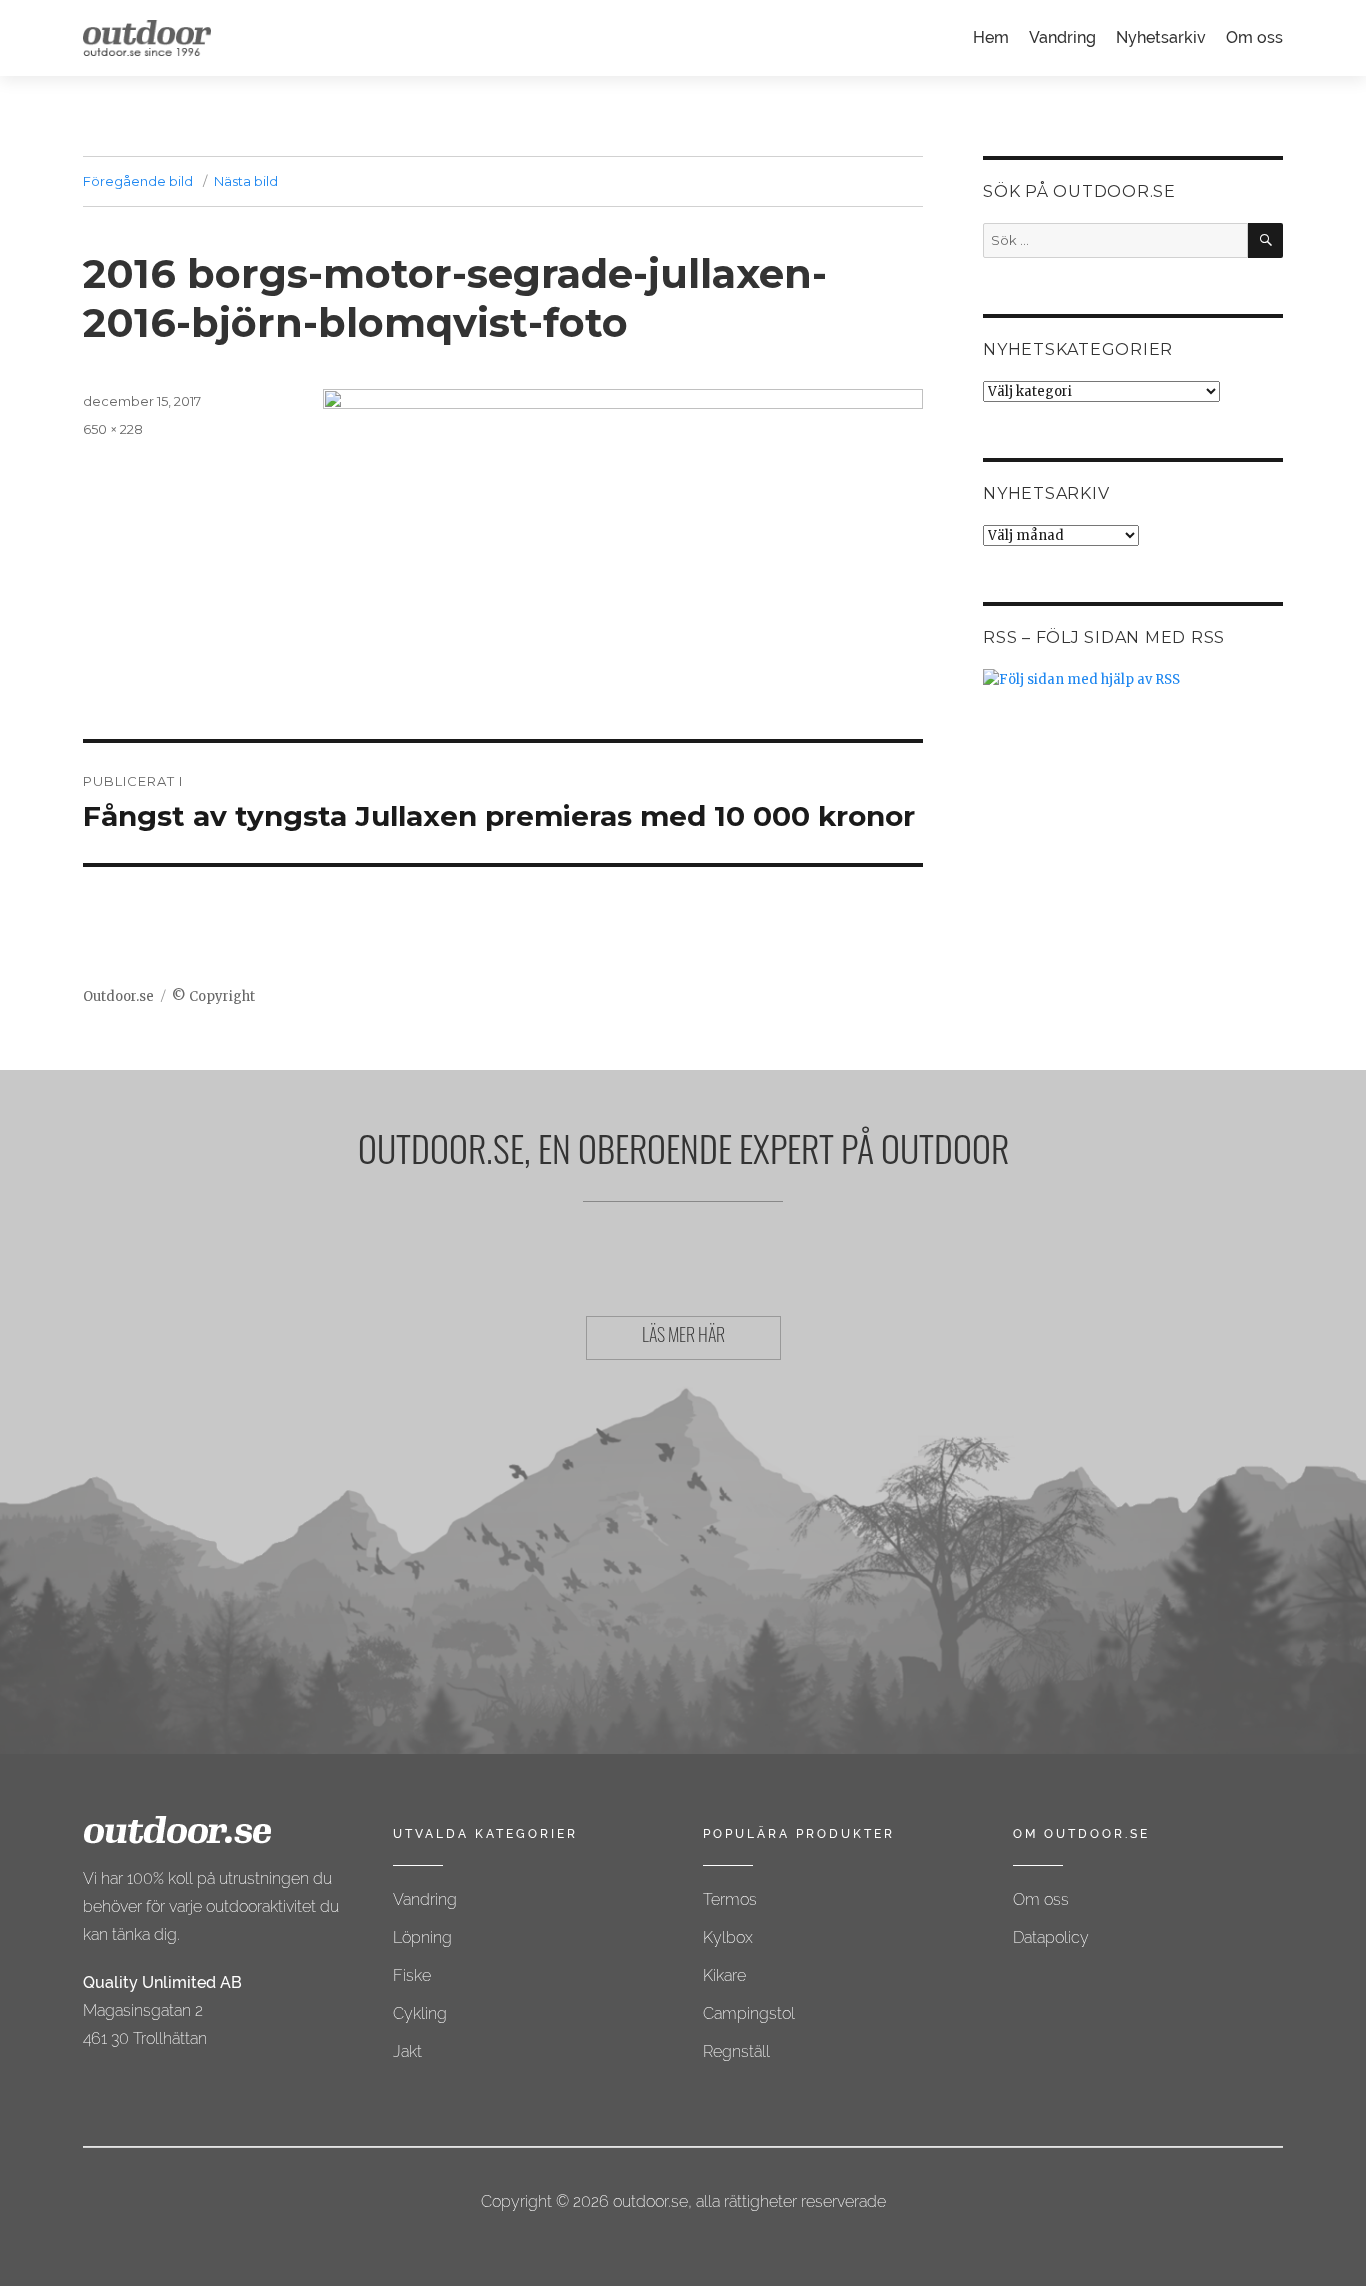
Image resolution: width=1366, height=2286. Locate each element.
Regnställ (736, 2051)
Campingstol (749, 2013)
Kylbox (728, 1937)
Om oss (1254, 37)
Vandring (1062, 37)
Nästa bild (246, 181)
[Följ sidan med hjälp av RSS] (1133, 679)
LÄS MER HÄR (683, 1338)
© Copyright (213, 996)
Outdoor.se (118, 996)
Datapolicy (1051, 1937)
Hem (991, 37)
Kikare (724, 1975)
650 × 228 (113, 429)
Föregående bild (138, 181)
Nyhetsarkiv (1161, 37)
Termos (730, 1899)
